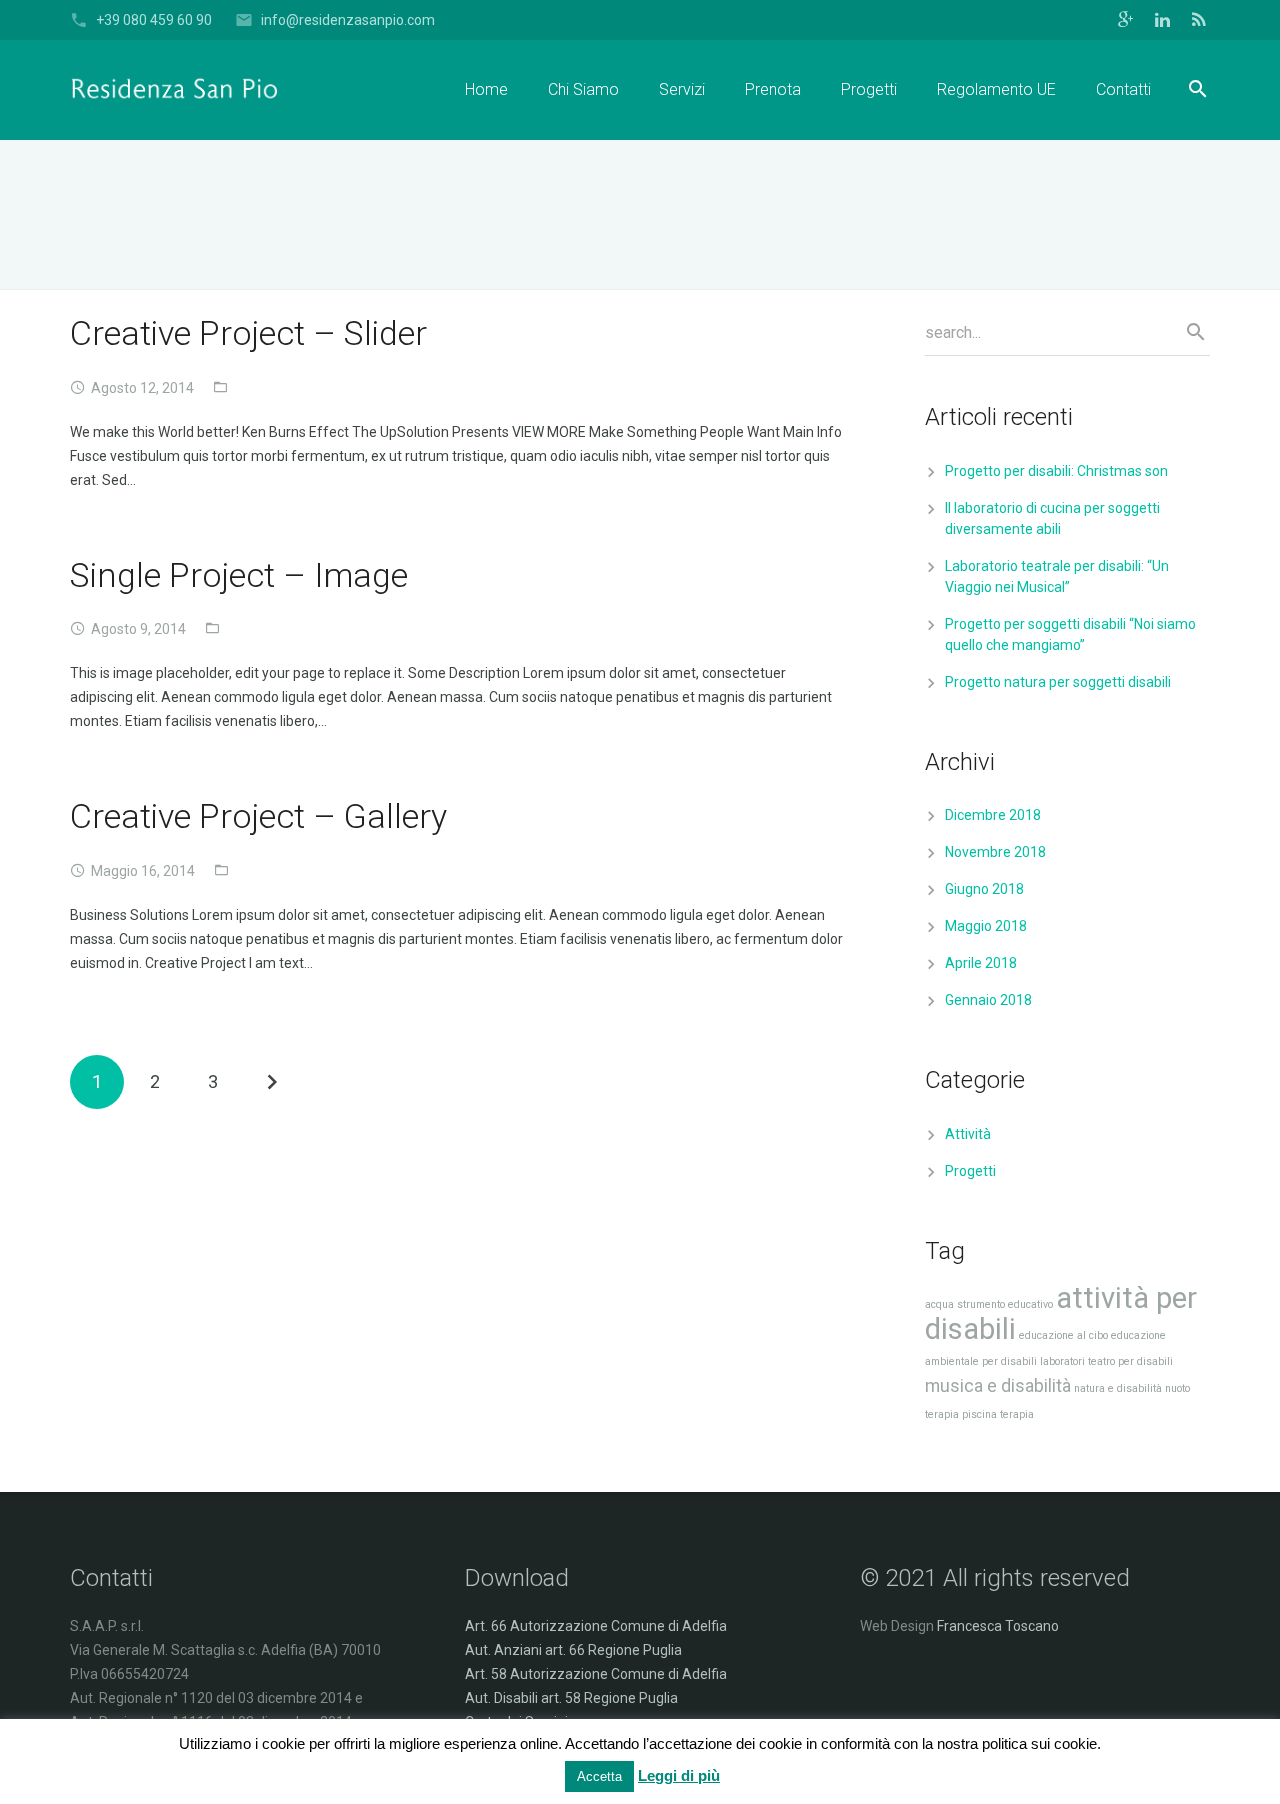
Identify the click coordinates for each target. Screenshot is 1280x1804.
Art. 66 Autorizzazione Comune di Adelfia (596, 1626)
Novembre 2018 (995, 852)
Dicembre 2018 (993, 815)
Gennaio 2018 (988, 1000)
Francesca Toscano (998, 1626)
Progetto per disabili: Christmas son (1056, 471)
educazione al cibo (1063, 1335)
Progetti (970, 1171)
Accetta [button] (599, 1776)
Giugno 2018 (984, 889)
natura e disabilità (1118, 1388)
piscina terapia (998, 1414)
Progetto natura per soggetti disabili (1058, 682)
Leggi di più (679, 1775)
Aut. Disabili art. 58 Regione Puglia (571, 1698)
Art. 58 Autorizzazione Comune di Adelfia (596, 1674)
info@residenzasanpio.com (348, 20)
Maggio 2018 (986, 926)
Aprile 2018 (981, 963)
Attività (968, 1134)
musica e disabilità (998, 1386)
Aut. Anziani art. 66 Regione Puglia (573, 1650)
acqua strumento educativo (989, 1304)
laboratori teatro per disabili (1106, 1361)
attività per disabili (1061, 1313)
